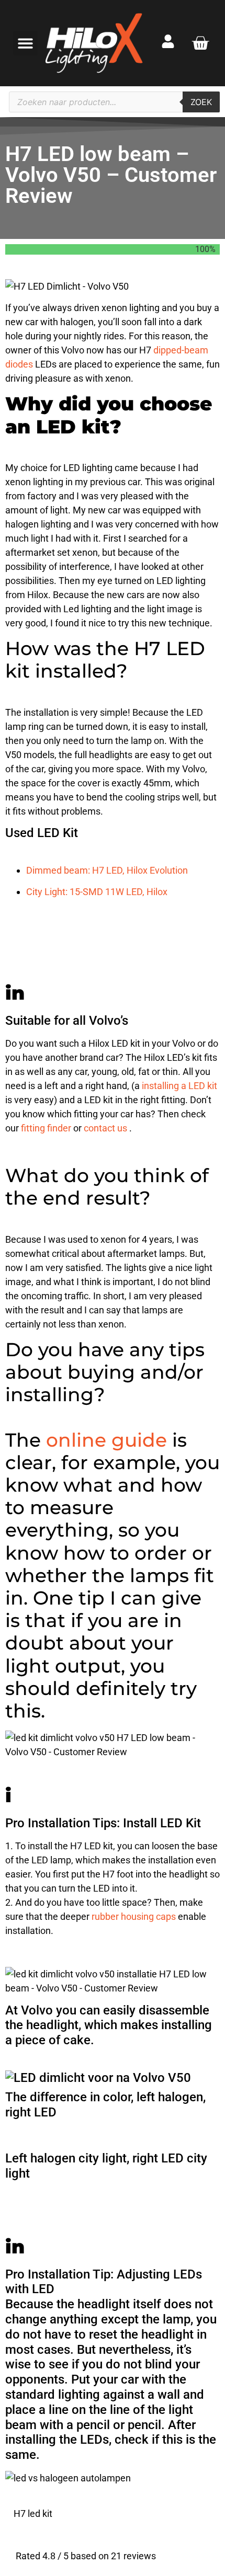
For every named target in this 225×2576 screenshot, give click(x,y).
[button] (25, 43)
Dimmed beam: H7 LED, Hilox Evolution (107, 870)
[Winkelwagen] (200, 43)
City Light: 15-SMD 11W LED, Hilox (97, 892)
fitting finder (47, 1128)
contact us (106, 1128)
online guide (109, 1440)
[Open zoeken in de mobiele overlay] (114, 102)
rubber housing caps (135, 1916)
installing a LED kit (179, 1086)
